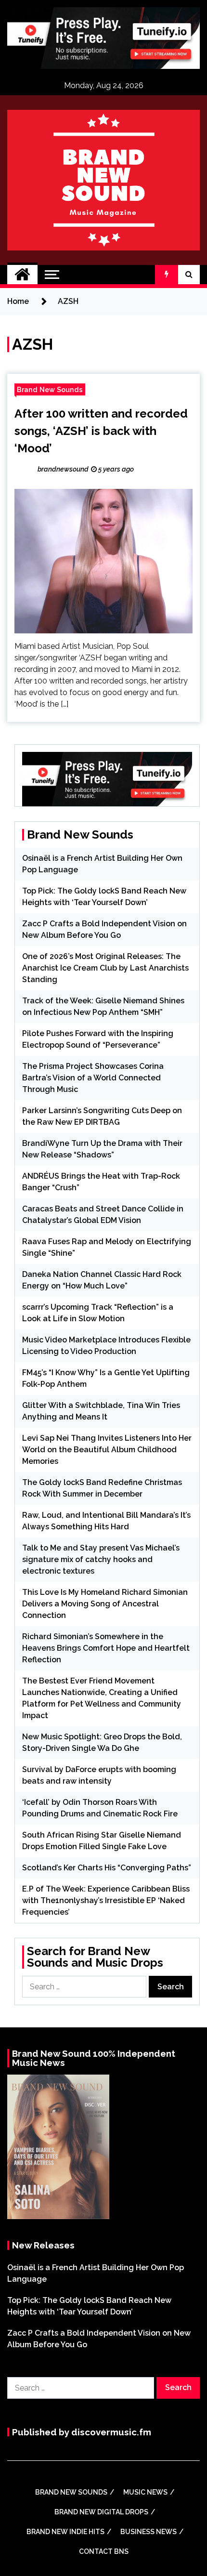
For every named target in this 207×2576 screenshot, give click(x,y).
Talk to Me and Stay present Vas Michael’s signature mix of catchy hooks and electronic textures (101, 1559)
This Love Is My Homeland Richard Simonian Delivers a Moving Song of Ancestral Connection (105, 1604)
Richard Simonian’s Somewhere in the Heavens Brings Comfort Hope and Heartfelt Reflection (106, 1648)
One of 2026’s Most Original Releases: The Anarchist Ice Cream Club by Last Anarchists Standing (105, 968)
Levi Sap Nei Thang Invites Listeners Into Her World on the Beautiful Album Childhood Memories (107, 1450)
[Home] (22, 275)
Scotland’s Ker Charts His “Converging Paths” (107, 1868)
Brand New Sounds (50, 389)
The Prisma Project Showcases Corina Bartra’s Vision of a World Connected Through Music (93, 1078)
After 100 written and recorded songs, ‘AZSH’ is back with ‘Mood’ (101, 431)
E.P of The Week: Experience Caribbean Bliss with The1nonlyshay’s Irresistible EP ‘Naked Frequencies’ (106, 1900)
